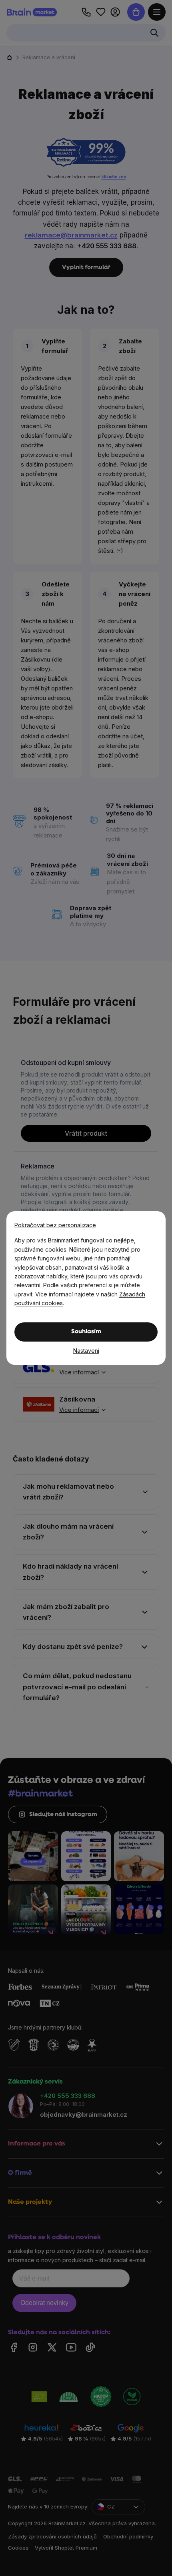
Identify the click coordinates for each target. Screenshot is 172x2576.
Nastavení (86, 1351)
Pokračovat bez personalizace (55, 1225)
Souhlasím (86, 1332)
